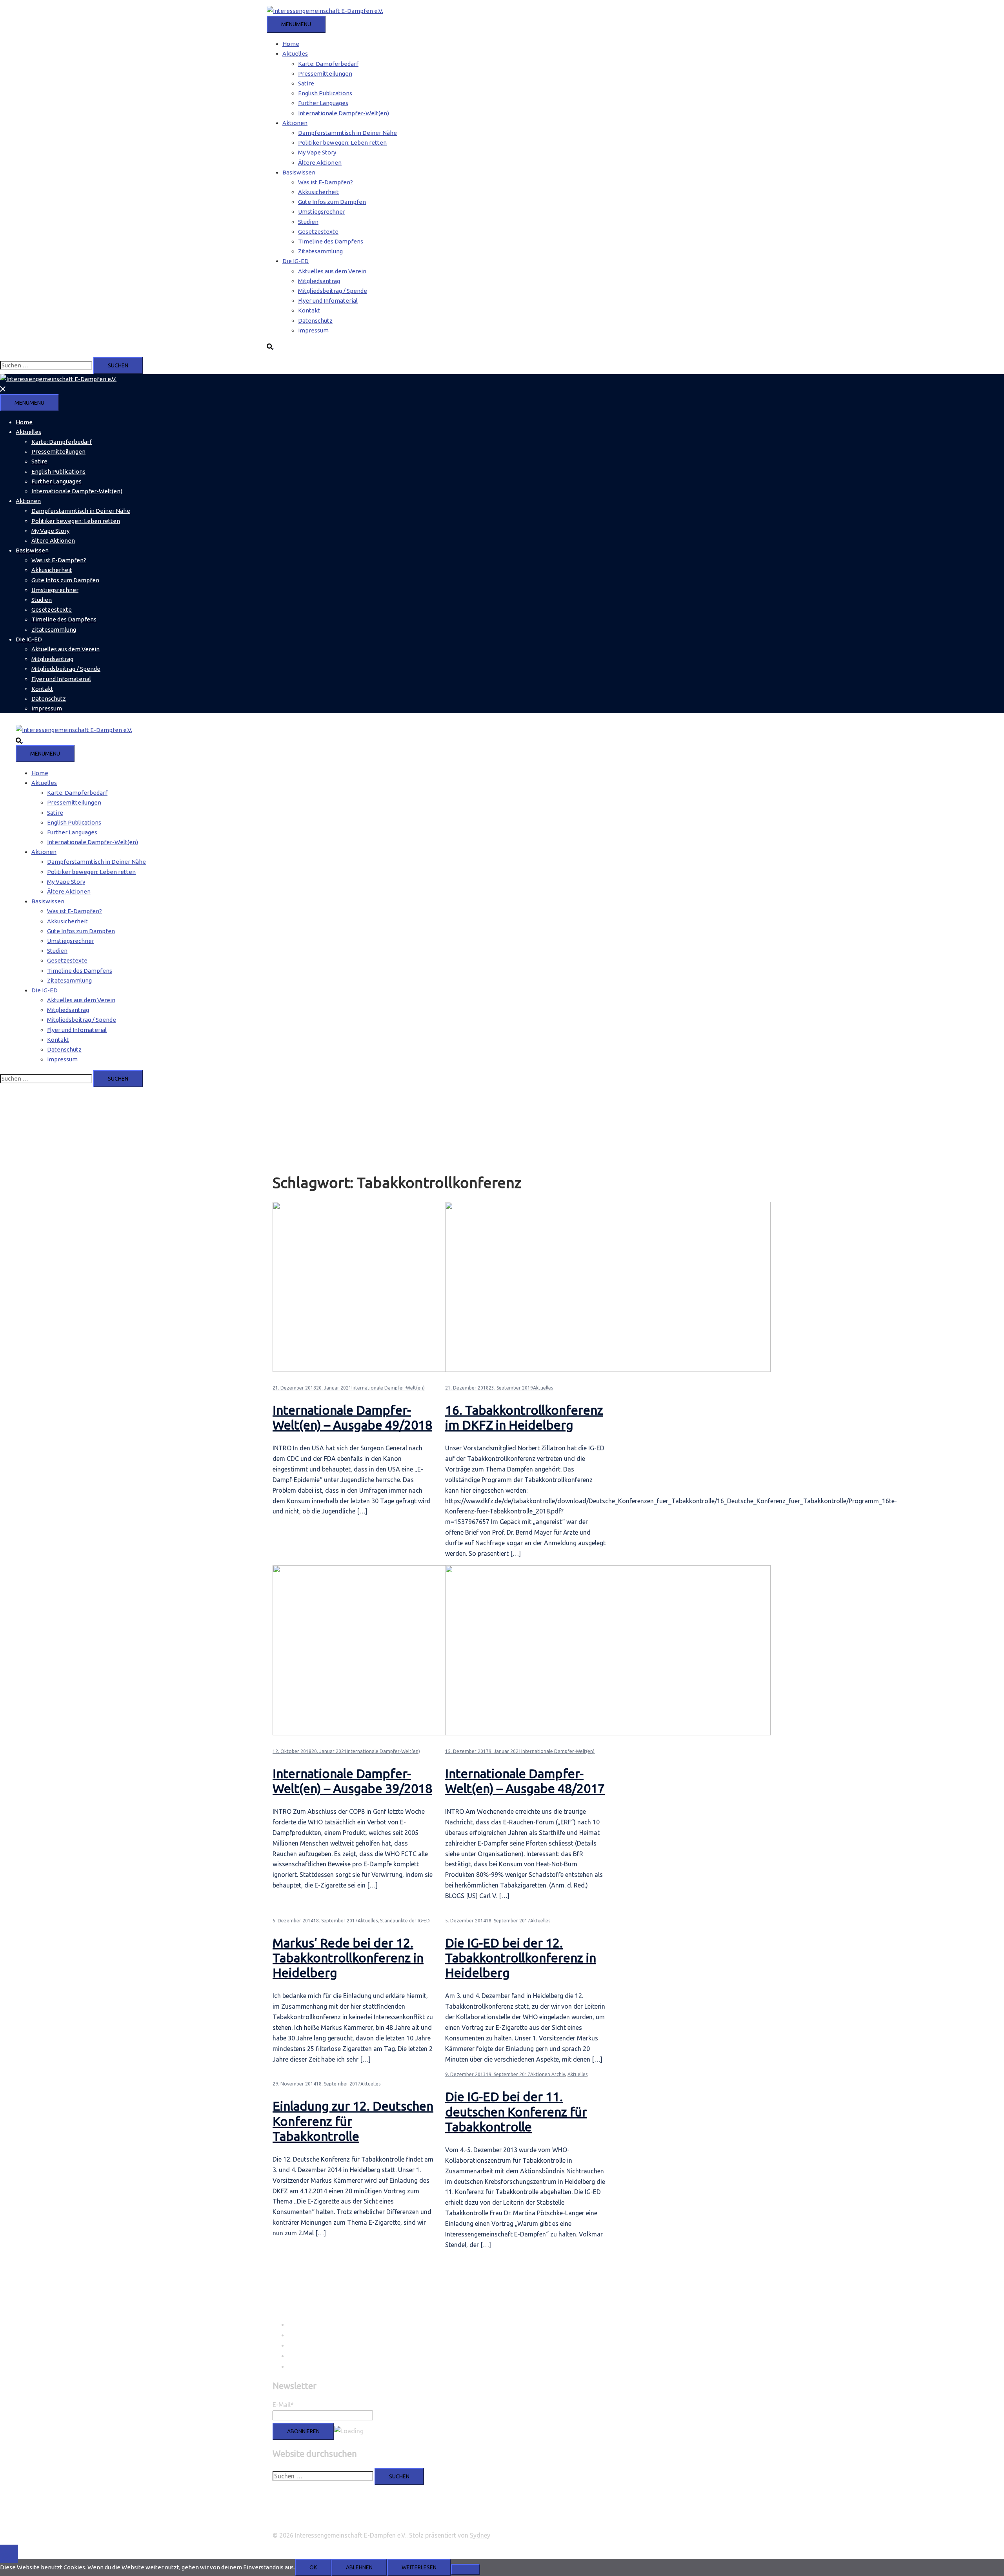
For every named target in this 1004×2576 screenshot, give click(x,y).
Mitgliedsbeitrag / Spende (333, 291)
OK (313, 2567)
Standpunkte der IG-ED (405, 1921)
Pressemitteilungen (325, 74)
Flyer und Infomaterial (328, 301)
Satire (306, 83)
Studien (308, 222)
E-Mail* (283, 2405)
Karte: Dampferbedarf (328, 64)
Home (291, 44)
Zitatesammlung (320, 251)
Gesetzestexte (318, 232)
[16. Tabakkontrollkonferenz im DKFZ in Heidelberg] (608, 1370)
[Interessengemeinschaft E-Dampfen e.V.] (325, 11)
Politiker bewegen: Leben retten (342, 143)
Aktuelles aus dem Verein (332, 271)
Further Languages (323, 103)
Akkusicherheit (318, 192)
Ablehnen (359, 2567)
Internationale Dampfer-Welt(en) (344, 113)
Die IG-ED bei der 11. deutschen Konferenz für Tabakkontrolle (516, 2112)
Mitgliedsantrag (319, 281)
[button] (274, 346)
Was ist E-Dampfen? (326, 182)
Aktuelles (295, 54)
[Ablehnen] (466, 2569)
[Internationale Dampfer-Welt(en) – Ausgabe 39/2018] (435, 1733)
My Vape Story (317, 152)
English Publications (325, 93)
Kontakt (309, 310)
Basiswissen (299, 172)
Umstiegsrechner (322, 212)
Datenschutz (315, 321)
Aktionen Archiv (548, 2074)
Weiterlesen (419, 2567)
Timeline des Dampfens (331, 241)
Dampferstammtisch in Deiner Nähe (347, 133)
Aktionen (295, 123)
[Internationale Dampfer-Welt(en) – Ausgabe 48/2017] (608, 1733)
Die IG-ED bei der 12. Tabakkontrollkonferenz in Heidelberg (521, 1958)
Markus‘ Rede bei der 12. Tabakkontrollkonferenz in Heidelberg (348, 1958)
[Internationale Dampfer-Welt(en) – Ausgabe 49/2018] (435, 1370)
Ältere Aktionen (320, 163)
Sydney (480, 2535)
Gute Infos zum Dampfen (332, 202)
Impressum (313, 330)
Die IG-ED (296, 261)
